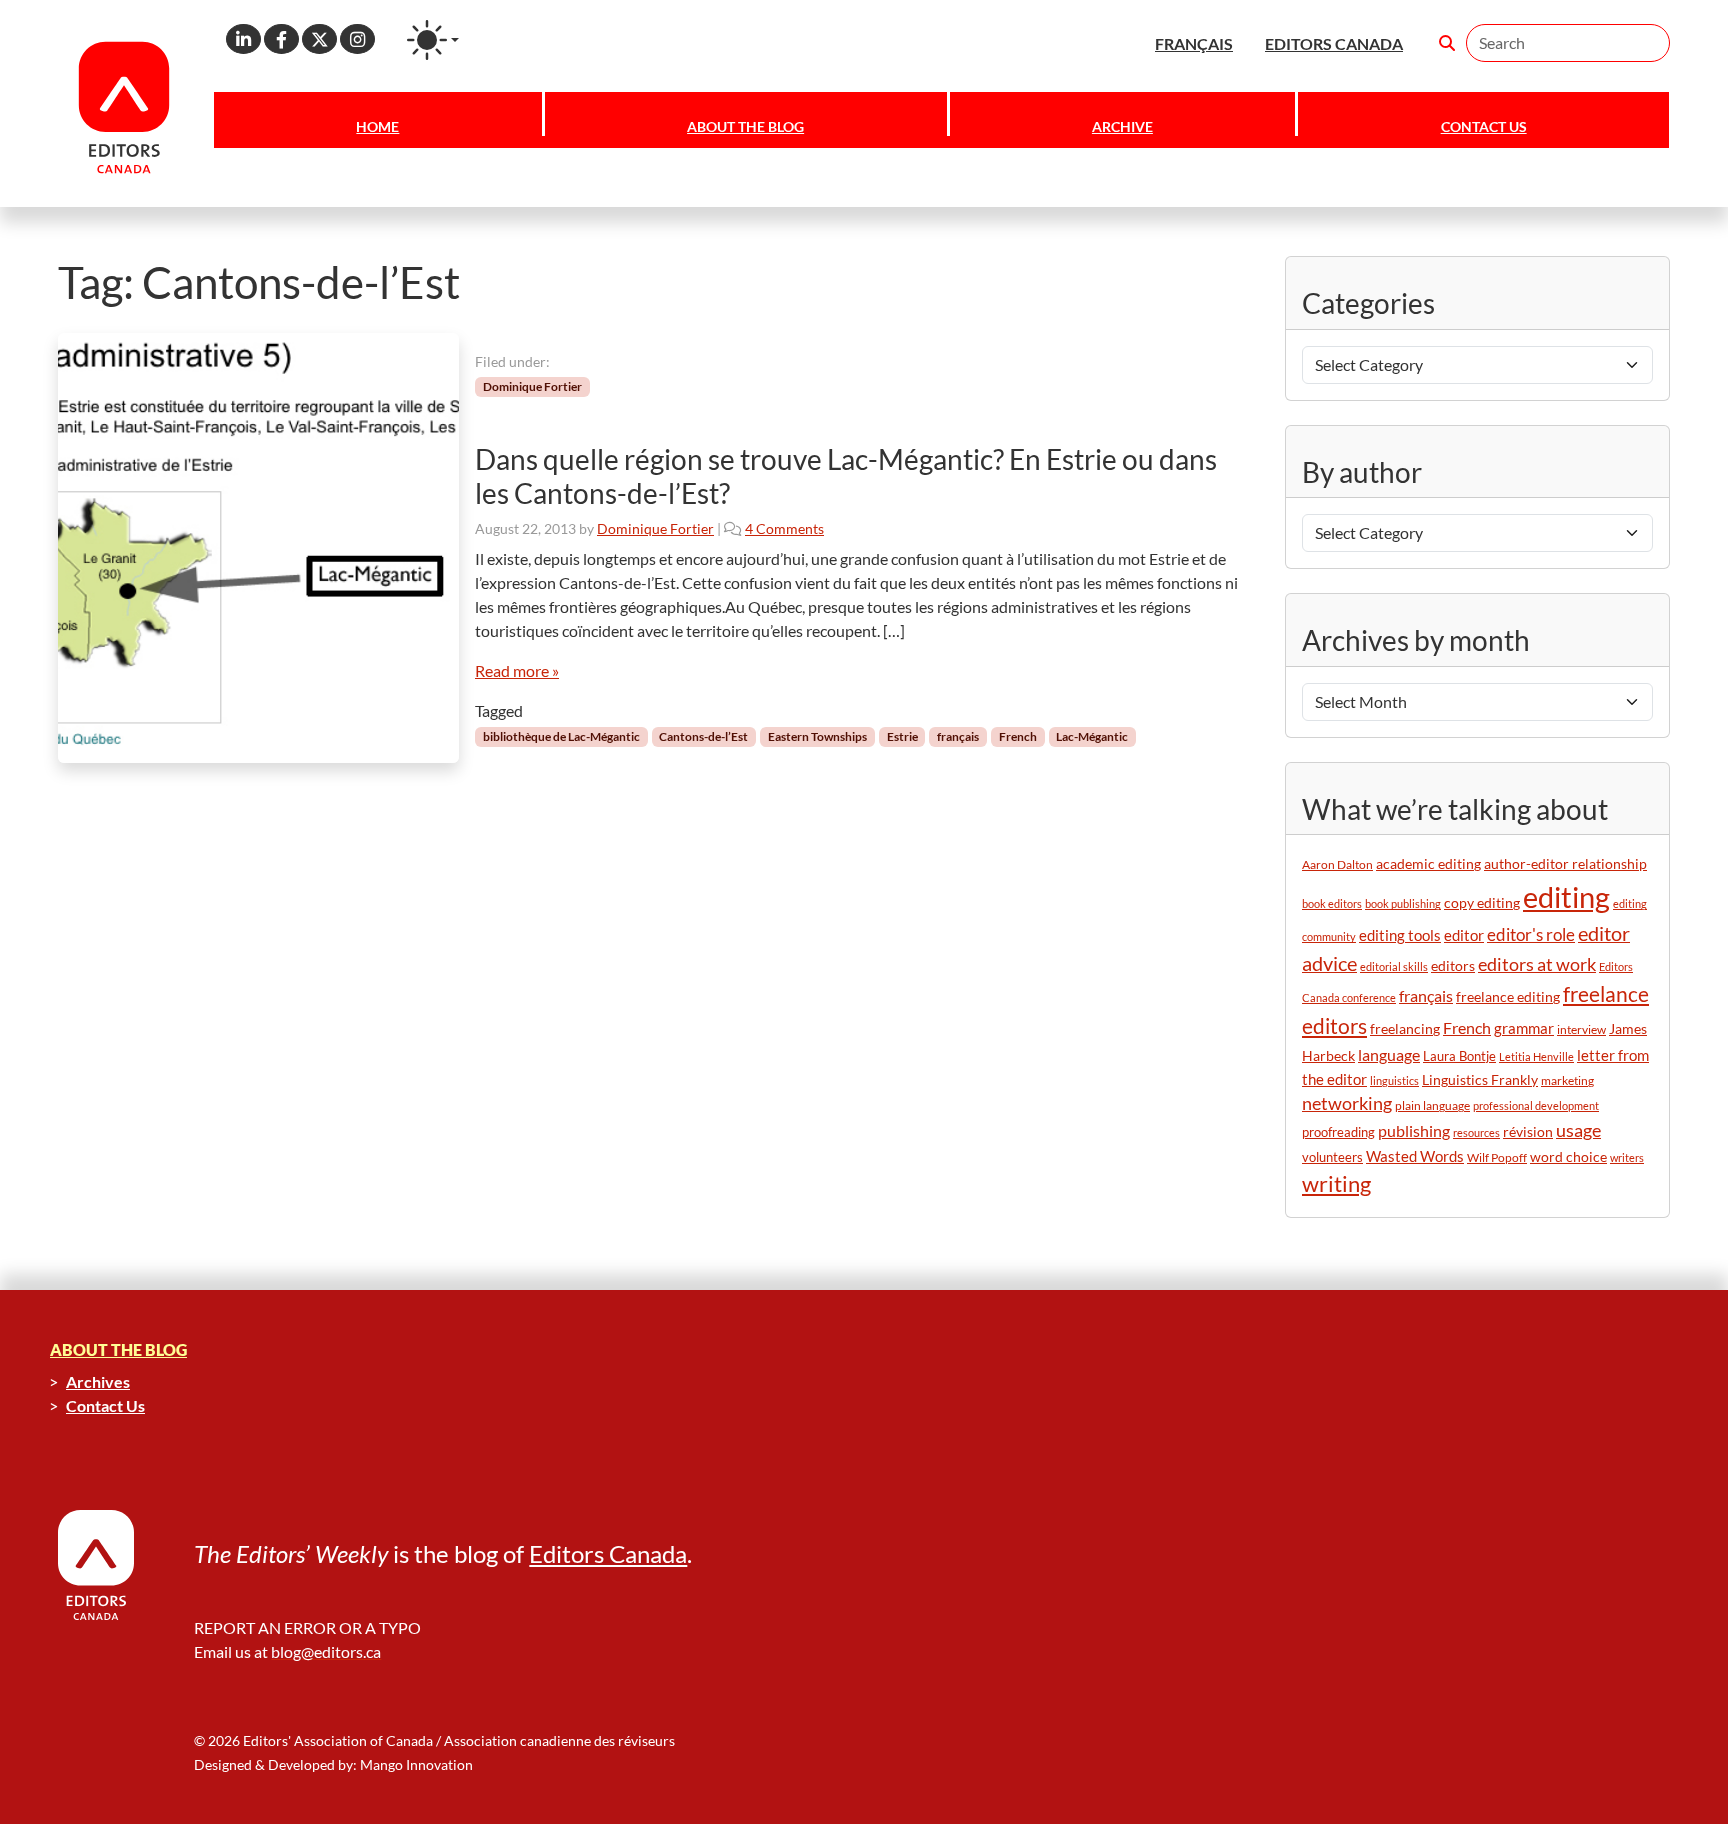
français (958, 736)
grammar (1524, 1028)
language (1389, 1054)
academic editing (1428, 863)
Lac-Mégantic (1092, 736)
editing (1566, 896)
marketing (1567, 1080)
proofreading (1338, 1132)
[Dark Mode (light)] (433, 40)
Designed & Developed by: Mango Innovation (333, 1764)
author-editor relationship (1565, 864)
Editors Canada (608, 1553)
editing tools (1400, 935)
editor (1464, 935)
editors (1453, 965)
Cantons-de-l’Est (703, 736)
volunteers (1332, 1157)
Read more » (517, 670)
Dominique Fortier (532, 386)
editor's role (1531, 934)
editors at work (1537, 964)
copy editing (1482, 903)
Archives (98, 1381)
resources (1476, 1132)
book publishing (1403, 903)
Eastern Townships (817, 736)
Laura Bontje (1459, 1056)
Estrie (902, 736)
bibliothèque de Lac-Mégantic (561, 736)
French (1018, 736)
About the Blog (745, 126)
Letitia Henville (1536, 1056)
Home (377, 126)
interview (1581, 1029)
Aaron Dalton (1337, 864)
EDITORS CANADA (1334, 43)
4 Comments (784, 528)
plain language (1432, 1105)
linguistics (1394, 1080)
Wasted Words (1415, 1156)
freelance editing (1508, 997)
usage (1578, 1130)
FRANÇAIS (1194, 43)
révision (1528, 1131)
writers (1627, 1157)
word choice (1568, 1156)
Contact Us (1484, 126)
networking (1347, 1103)
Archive (1122, 126)
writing (1336, 1183)
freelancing (1405, 1028)
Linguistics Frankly (1480, 1079)
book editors (1332, 903)
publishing (1414, 1130)
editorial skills (1394, 966)
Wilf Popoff (1497, 1157)
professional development (1536, 1105)
